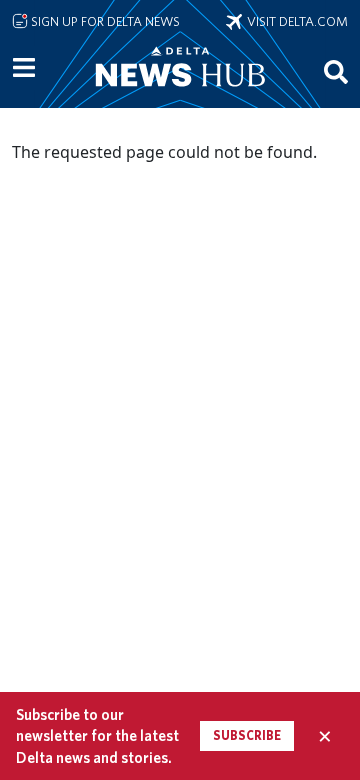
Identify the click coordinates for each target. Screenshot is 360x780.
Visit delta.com (295, 21)
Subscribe (247, 735)
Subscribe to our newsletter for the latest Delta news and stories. (97, 736)
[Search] (336, 71)
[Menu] (24, 68)
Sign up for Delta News (104, 21)
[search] (336, 71)
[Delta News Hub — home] (180, 94)
